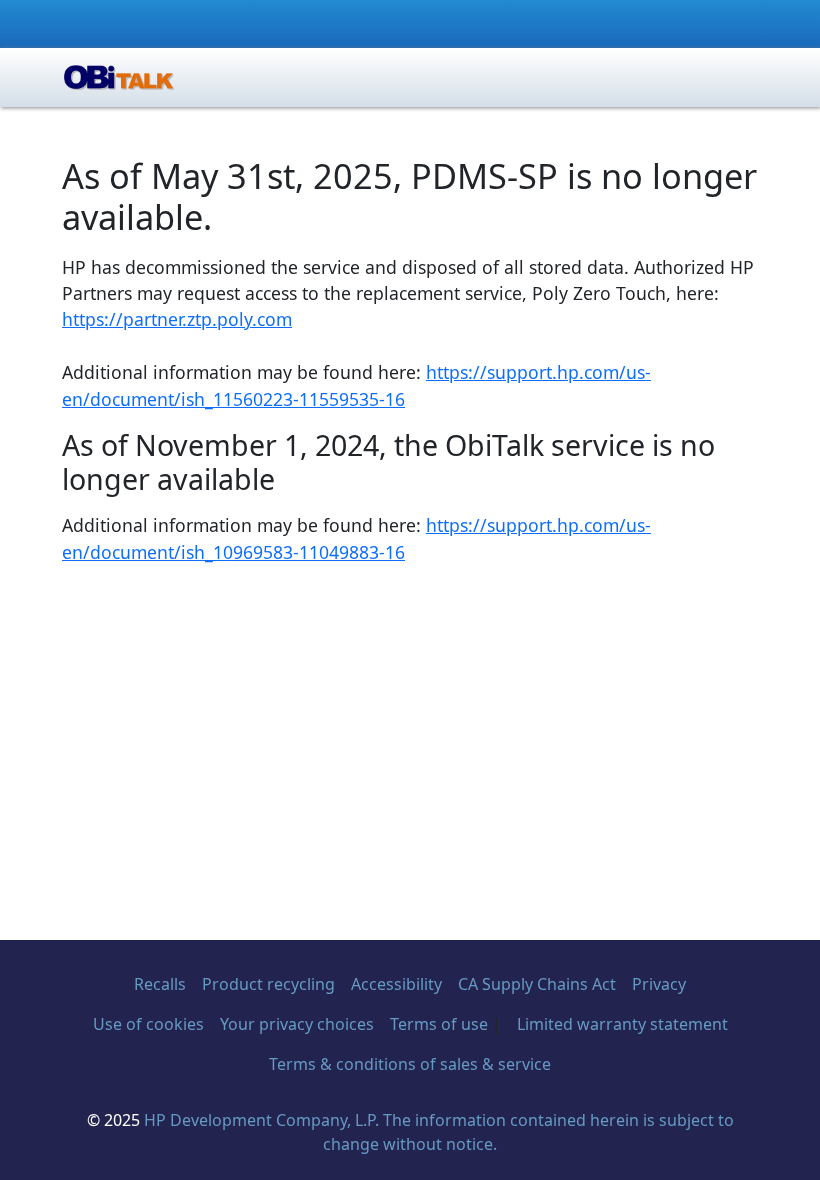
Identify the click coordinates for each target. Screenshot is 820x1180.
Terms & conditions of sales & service (410, 1064)
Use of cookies (148, 1024)
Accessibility (396, 984)
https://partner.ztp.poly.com (177, 319)
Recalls (160, 984)
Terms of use (439, 1024)
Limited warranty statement (622, 1024)
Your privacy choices (297, 1024)
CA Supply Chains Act (537, 984)
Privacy (659, 984)
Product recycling (268, 984)
